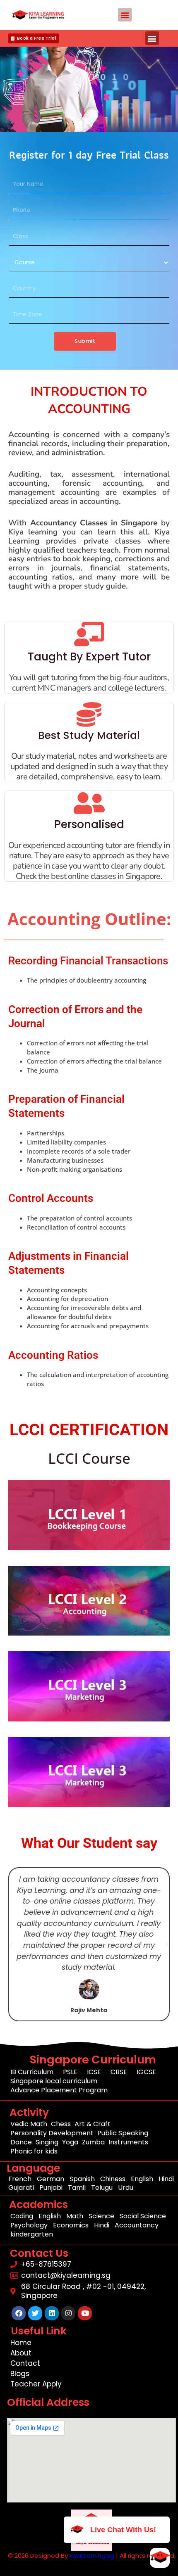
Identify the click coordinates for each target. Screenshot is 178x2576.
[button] (125, 15)
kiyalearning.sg (92, 2556)
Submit (85, 341)
